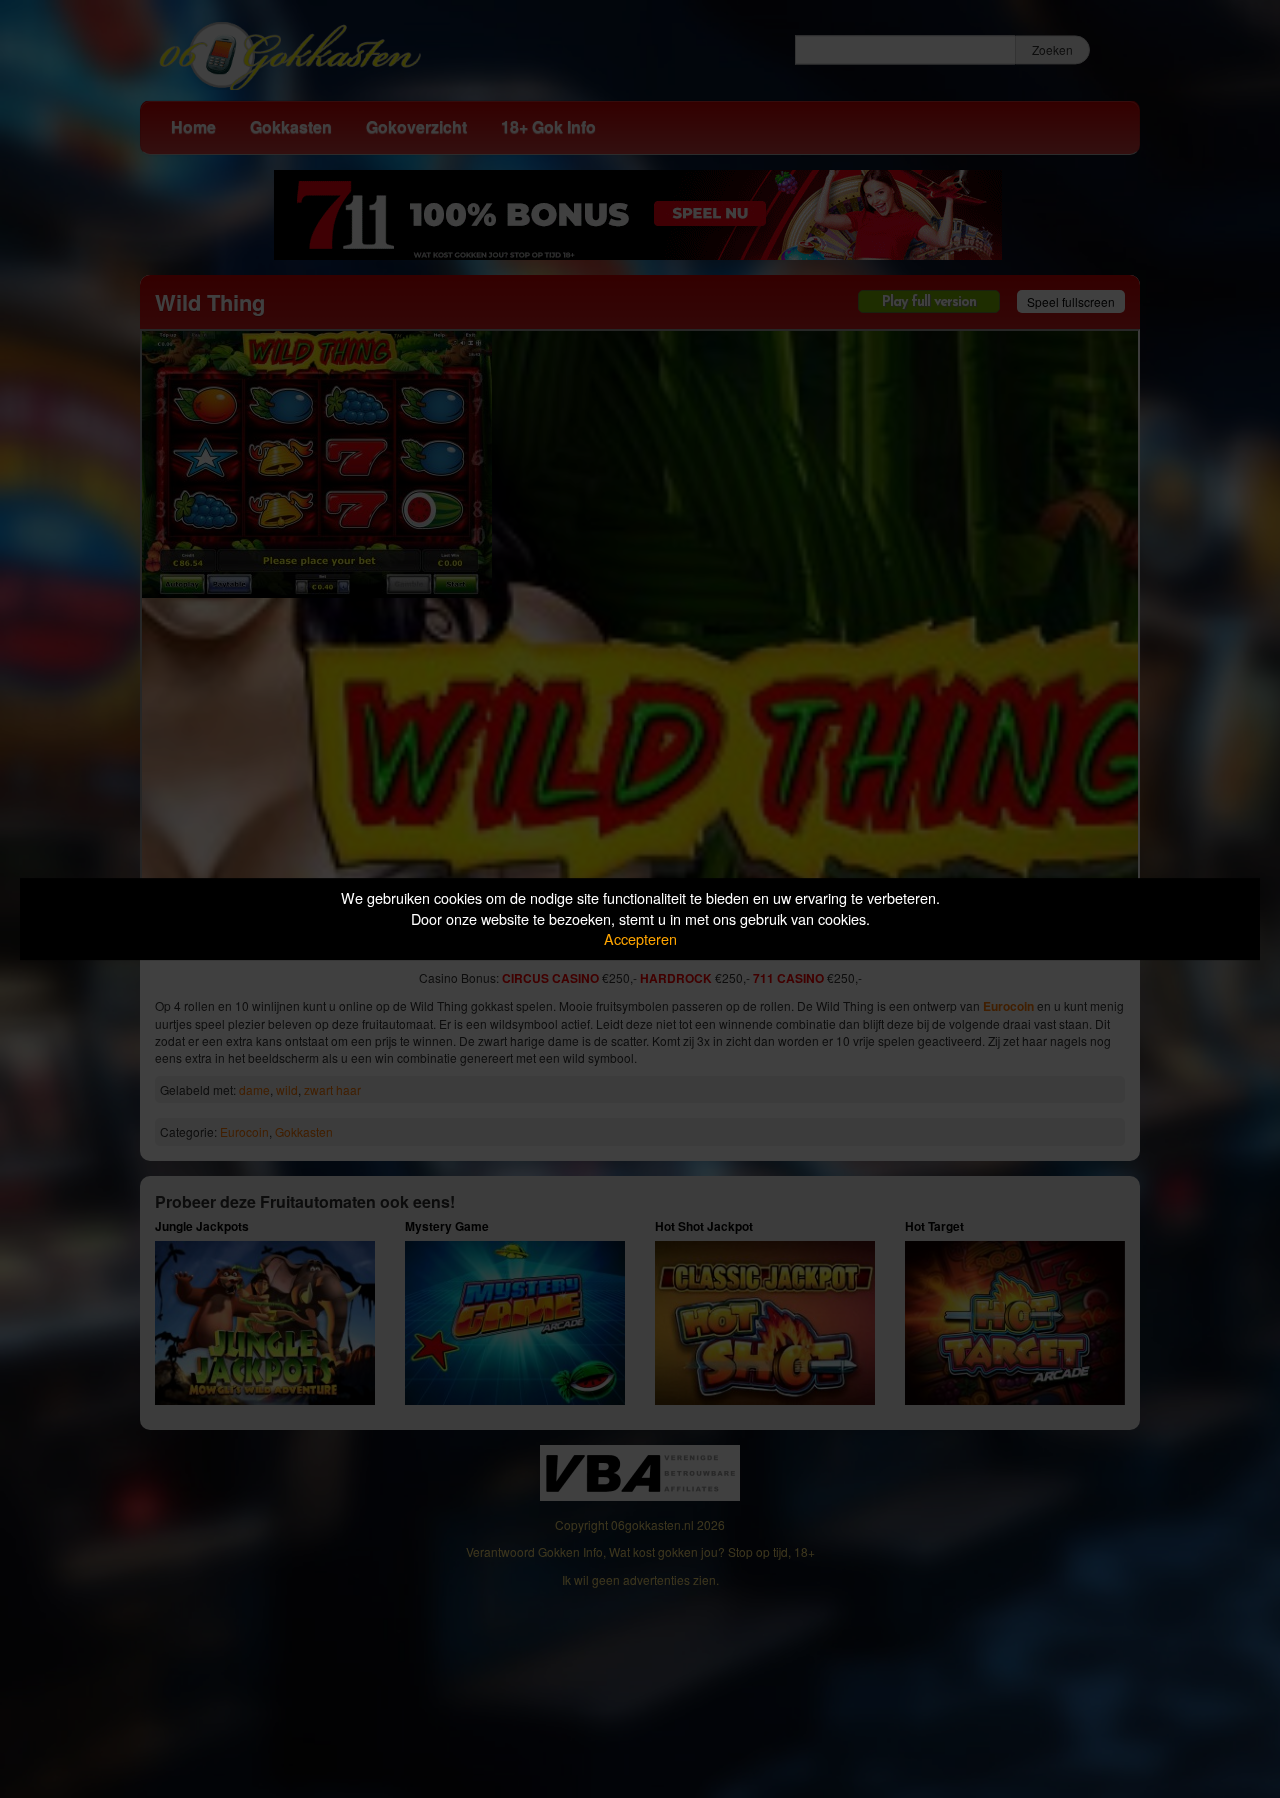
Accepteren (640, 938)
